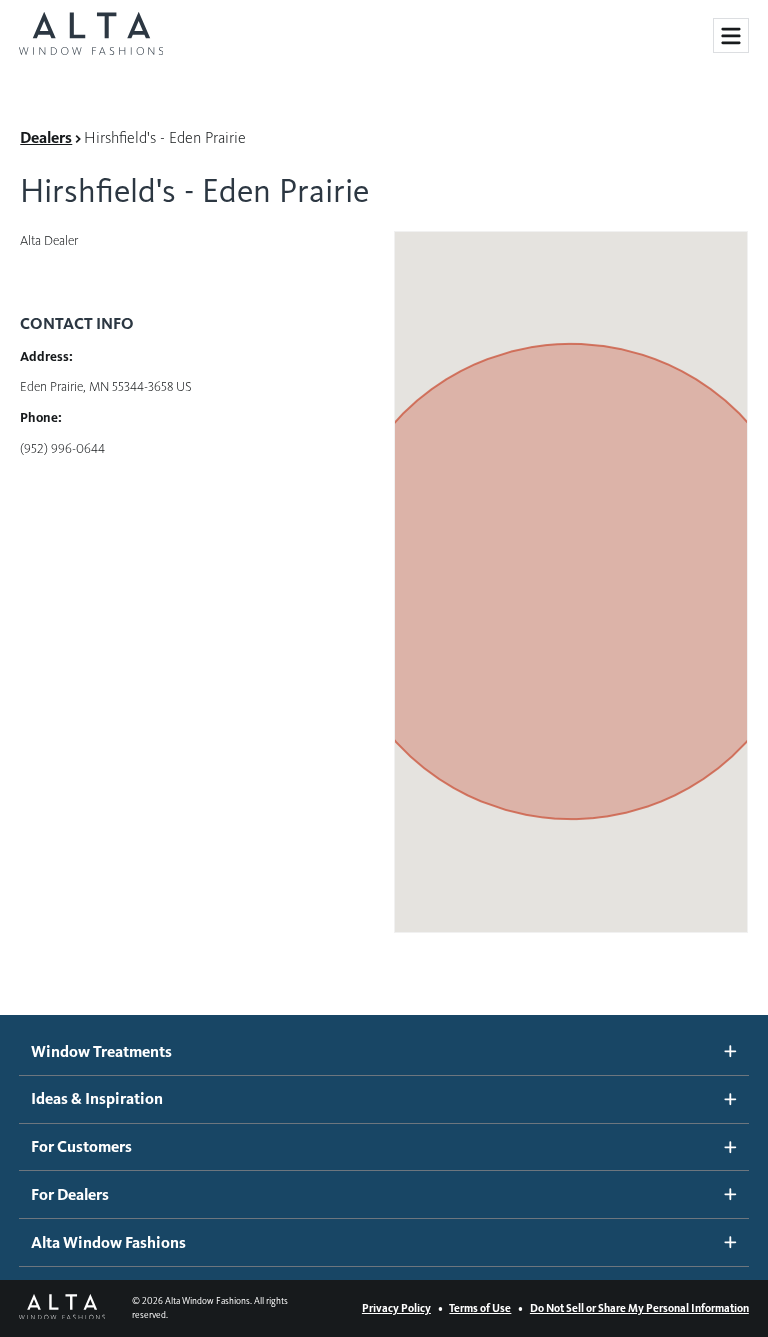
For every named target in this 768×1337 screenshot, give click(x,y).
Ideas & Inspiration (97, 1098)
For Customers (81, 1146)
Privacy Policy (396, 1308)
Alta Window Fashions (108, 1242)
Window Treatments (101, 1051)
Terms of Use (480, 1308)
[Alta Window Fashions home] (91, 35)
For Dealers (70, 1194)
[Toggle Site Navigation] (731, 36)
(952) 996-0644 (62, 448)
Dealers (46, 137)
